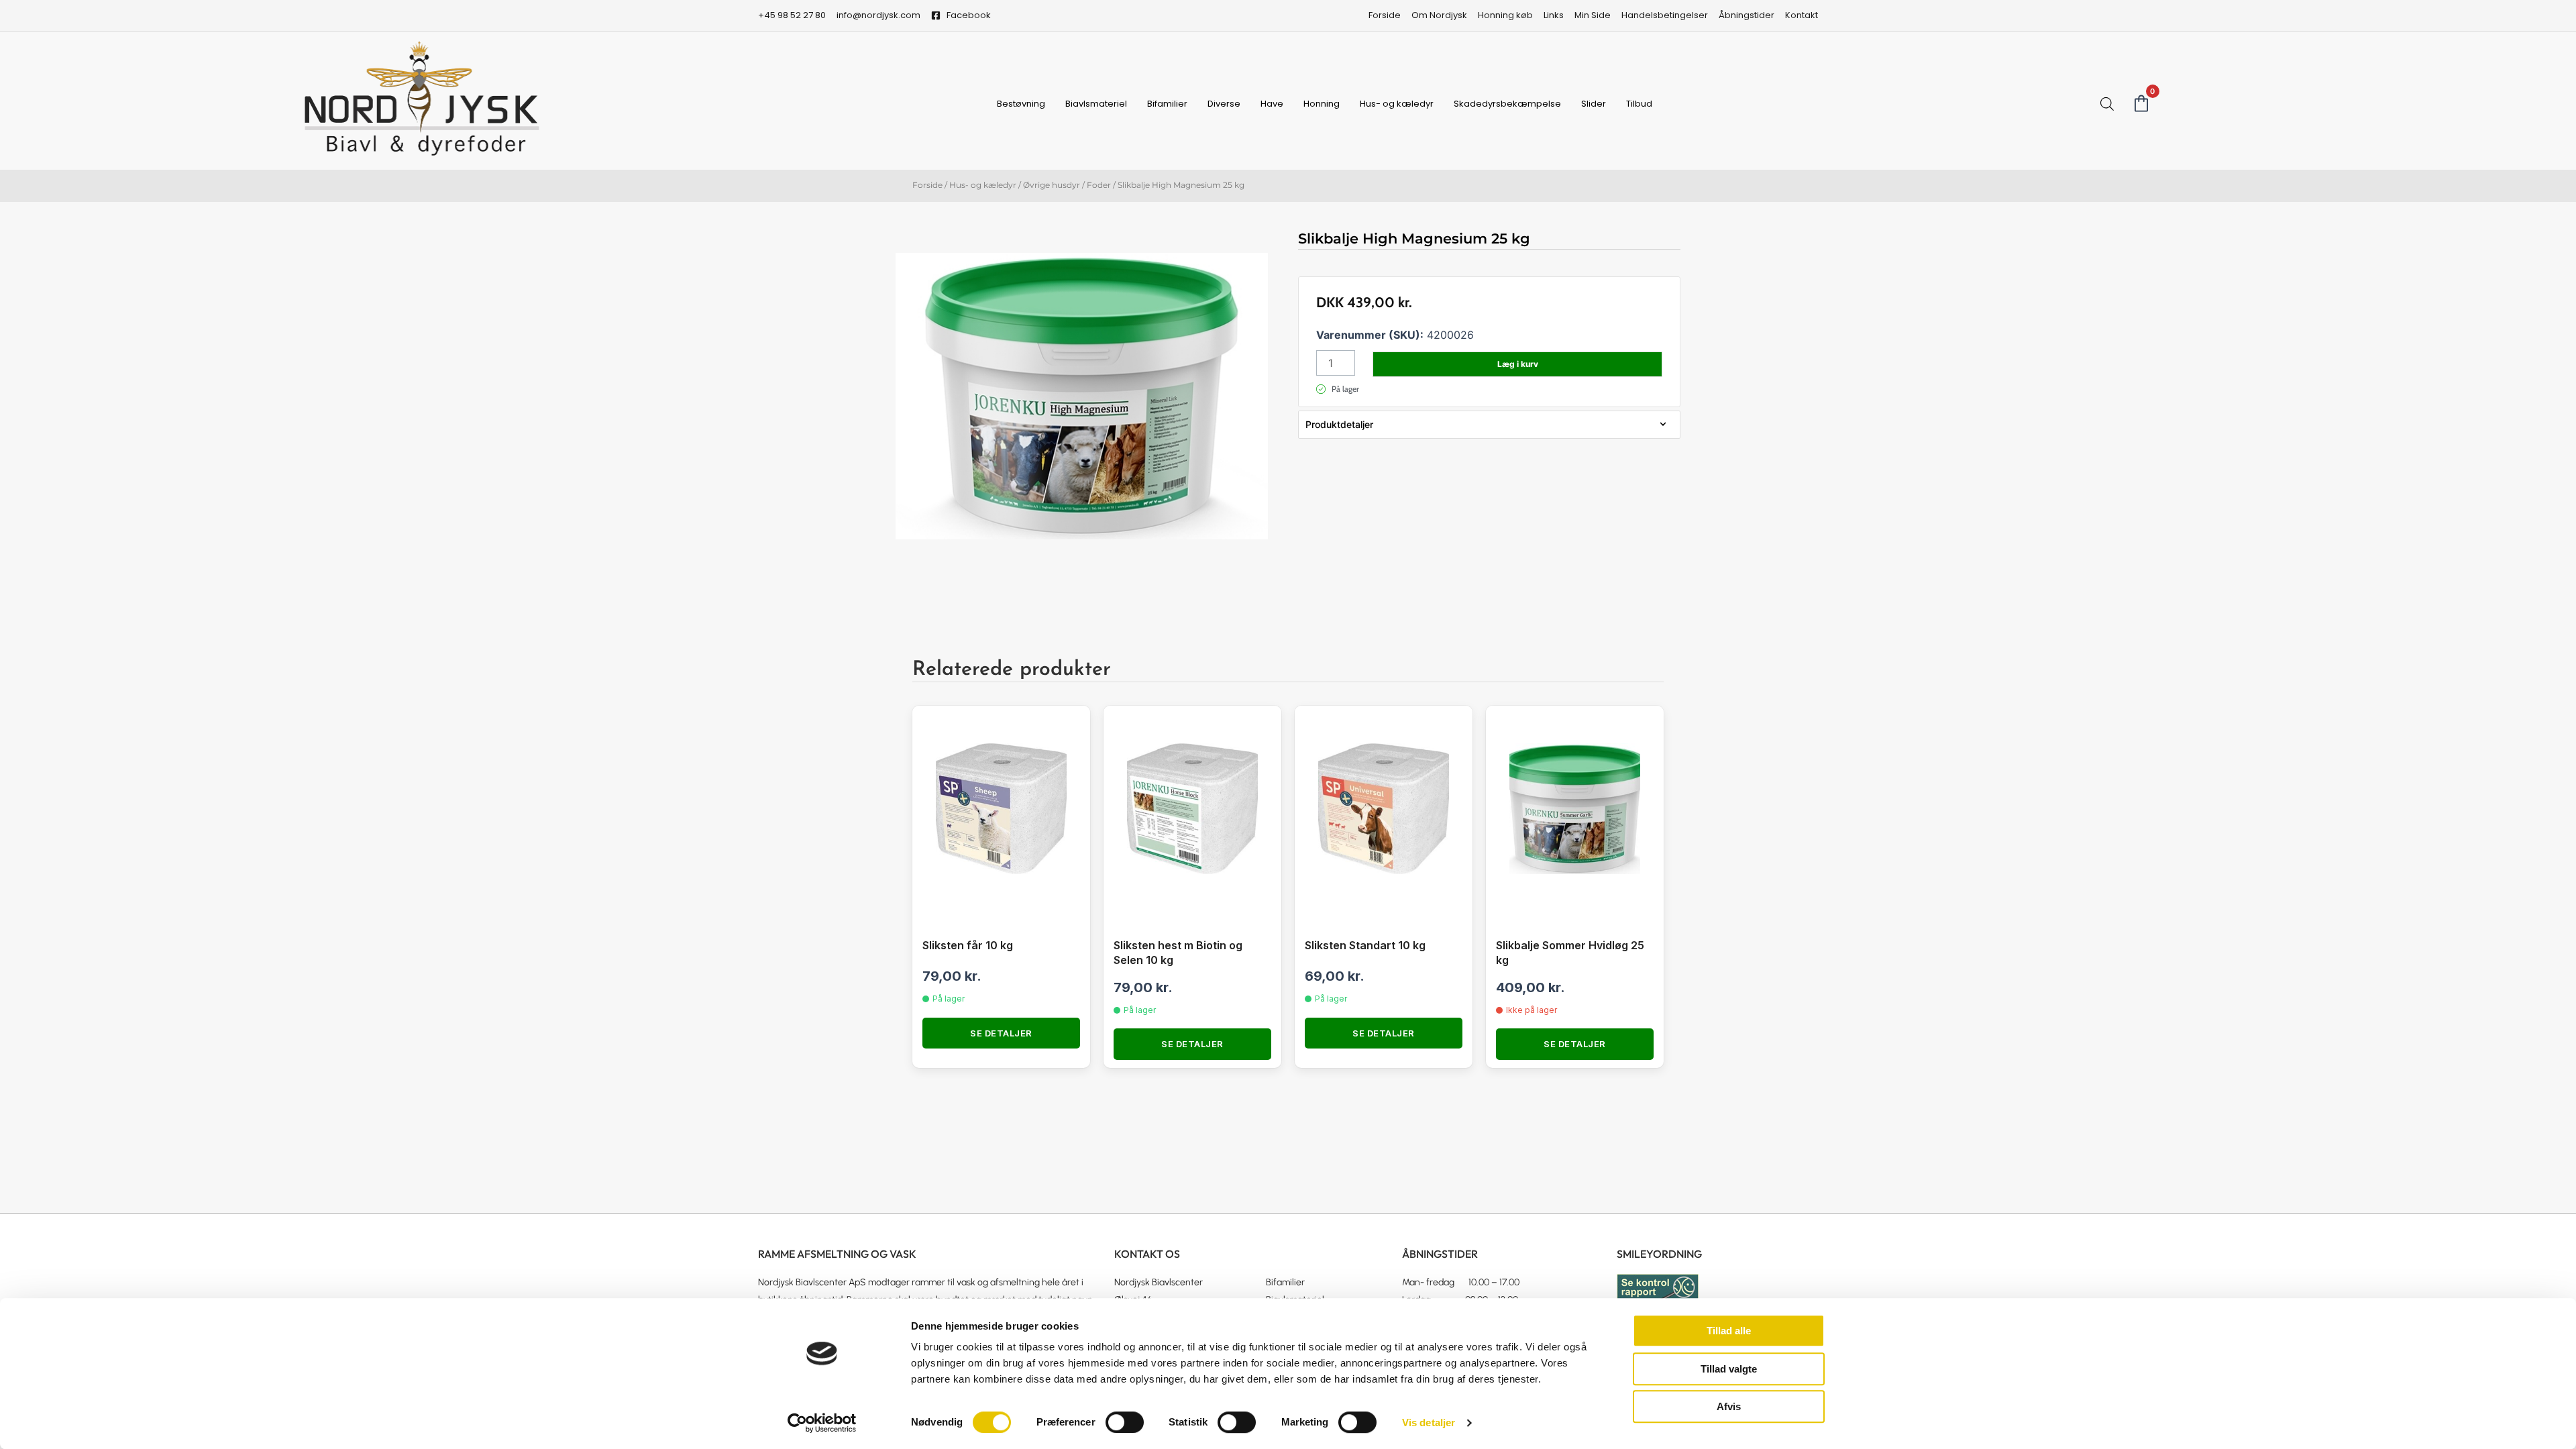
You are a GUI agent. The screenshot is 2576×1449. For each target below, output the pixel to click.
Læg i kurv (1518, 364)
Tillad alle (1729, 1331)
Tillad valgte (1729, 1369)
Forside (927, 185)
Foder (1099, 185)
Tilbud (1639, 104)
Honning (1322, 104)
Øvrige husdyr (1052, 185)
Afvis (1729, 1406)
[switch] (1125, 1422)
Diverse (1224, 104)
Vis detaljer (1429, 1423)
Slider (1594, 104)
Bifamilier (1167, 104)
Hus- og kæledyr (1397, 104)
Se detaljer (1001, 1033)
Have (1272, 104)
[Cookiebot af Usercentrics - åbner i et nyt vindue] (822, 1423)
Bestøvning (1021, 104)
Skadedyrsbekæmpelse (1507, 104)
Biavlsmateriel (1096, 104)
